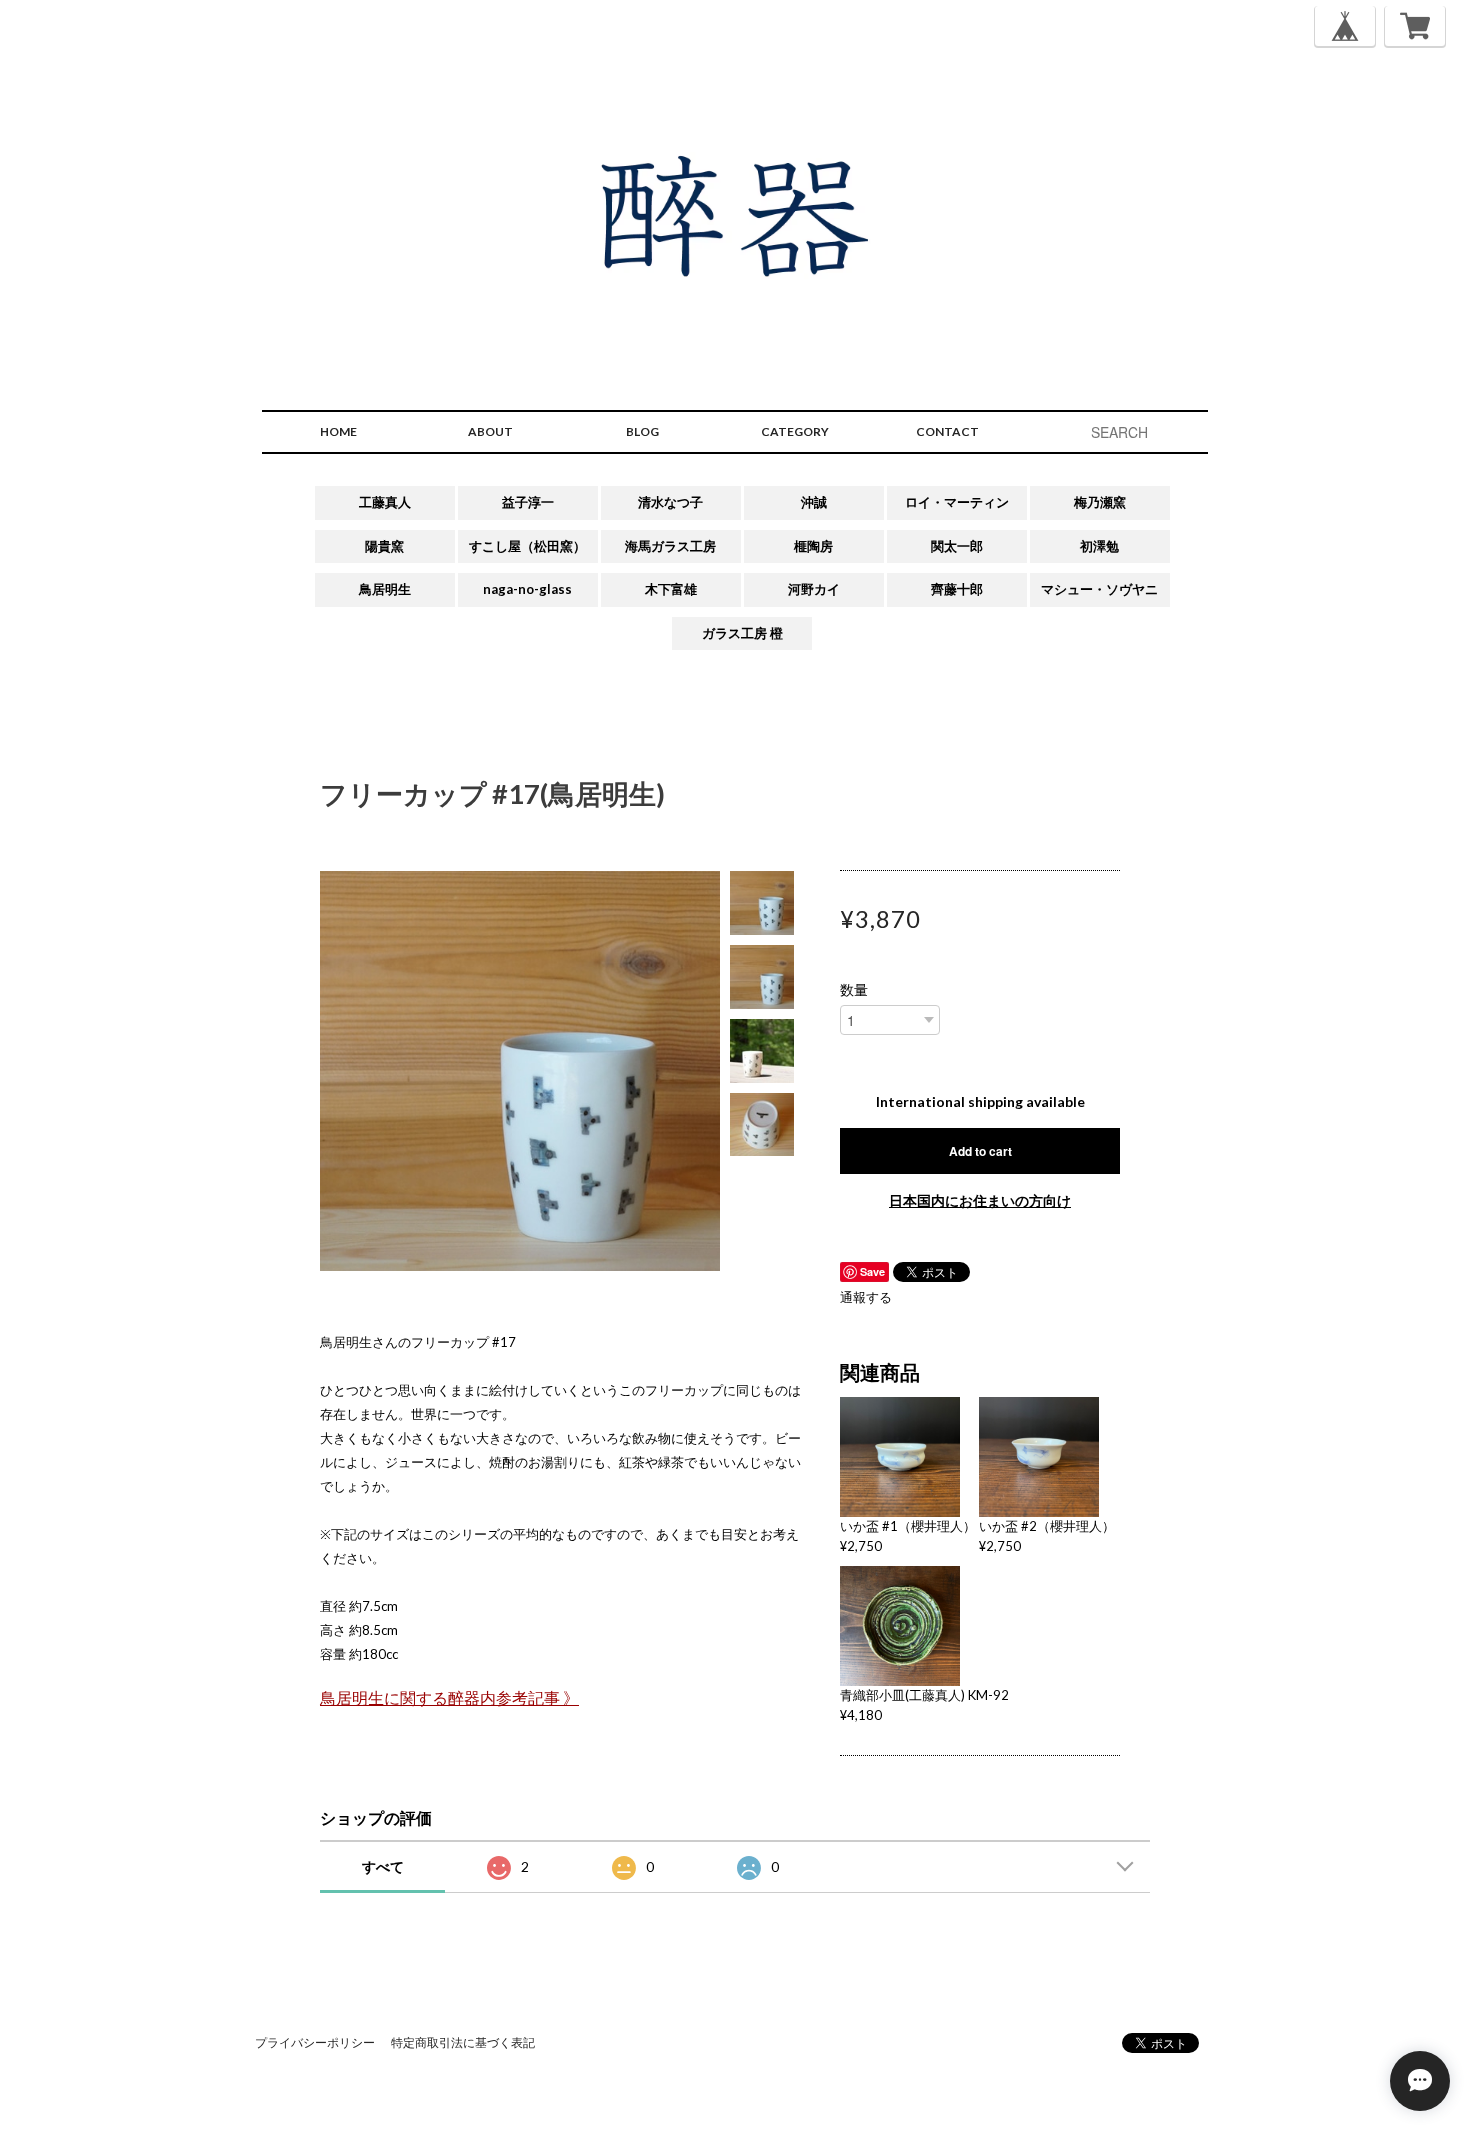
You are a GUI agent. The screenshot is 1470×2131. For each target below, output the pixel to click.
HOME (338, 431)
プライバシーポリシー (315, 2042)
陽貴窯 (384, 546)
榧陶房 (813, 546)
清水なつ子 (670, 502)
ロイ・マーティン (957, 502)
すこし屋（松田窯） (527, 546)
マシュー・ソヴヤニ (1099, 589)
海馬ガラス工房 (670, 546)
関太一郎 (957, 546)
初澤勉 (1099, 546)
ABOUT (490, 431)
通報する (866, 1297)
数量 (854, 990)
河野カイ (814, 589)
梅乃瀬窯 (1100, 502)
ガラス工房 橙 (742, 633)
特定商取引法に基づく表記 (463, 2042)
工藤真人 (385, 502)
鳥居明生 (385, 589)
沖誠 (814, 502)
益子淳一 (528, 502)
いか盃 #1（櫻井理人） (908, 1526)
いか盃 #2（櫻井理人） (1047, 1526)
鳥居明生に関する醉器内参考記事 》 (449, 1698)
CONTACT (947, 431)
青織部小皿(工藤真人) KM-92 (924, 1695)
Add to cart (980, 1151)
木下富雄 (671, 589)
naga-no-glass (527, 589)
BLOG (642, 431)
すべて (383, 1866)
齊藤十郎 (957, 589)
